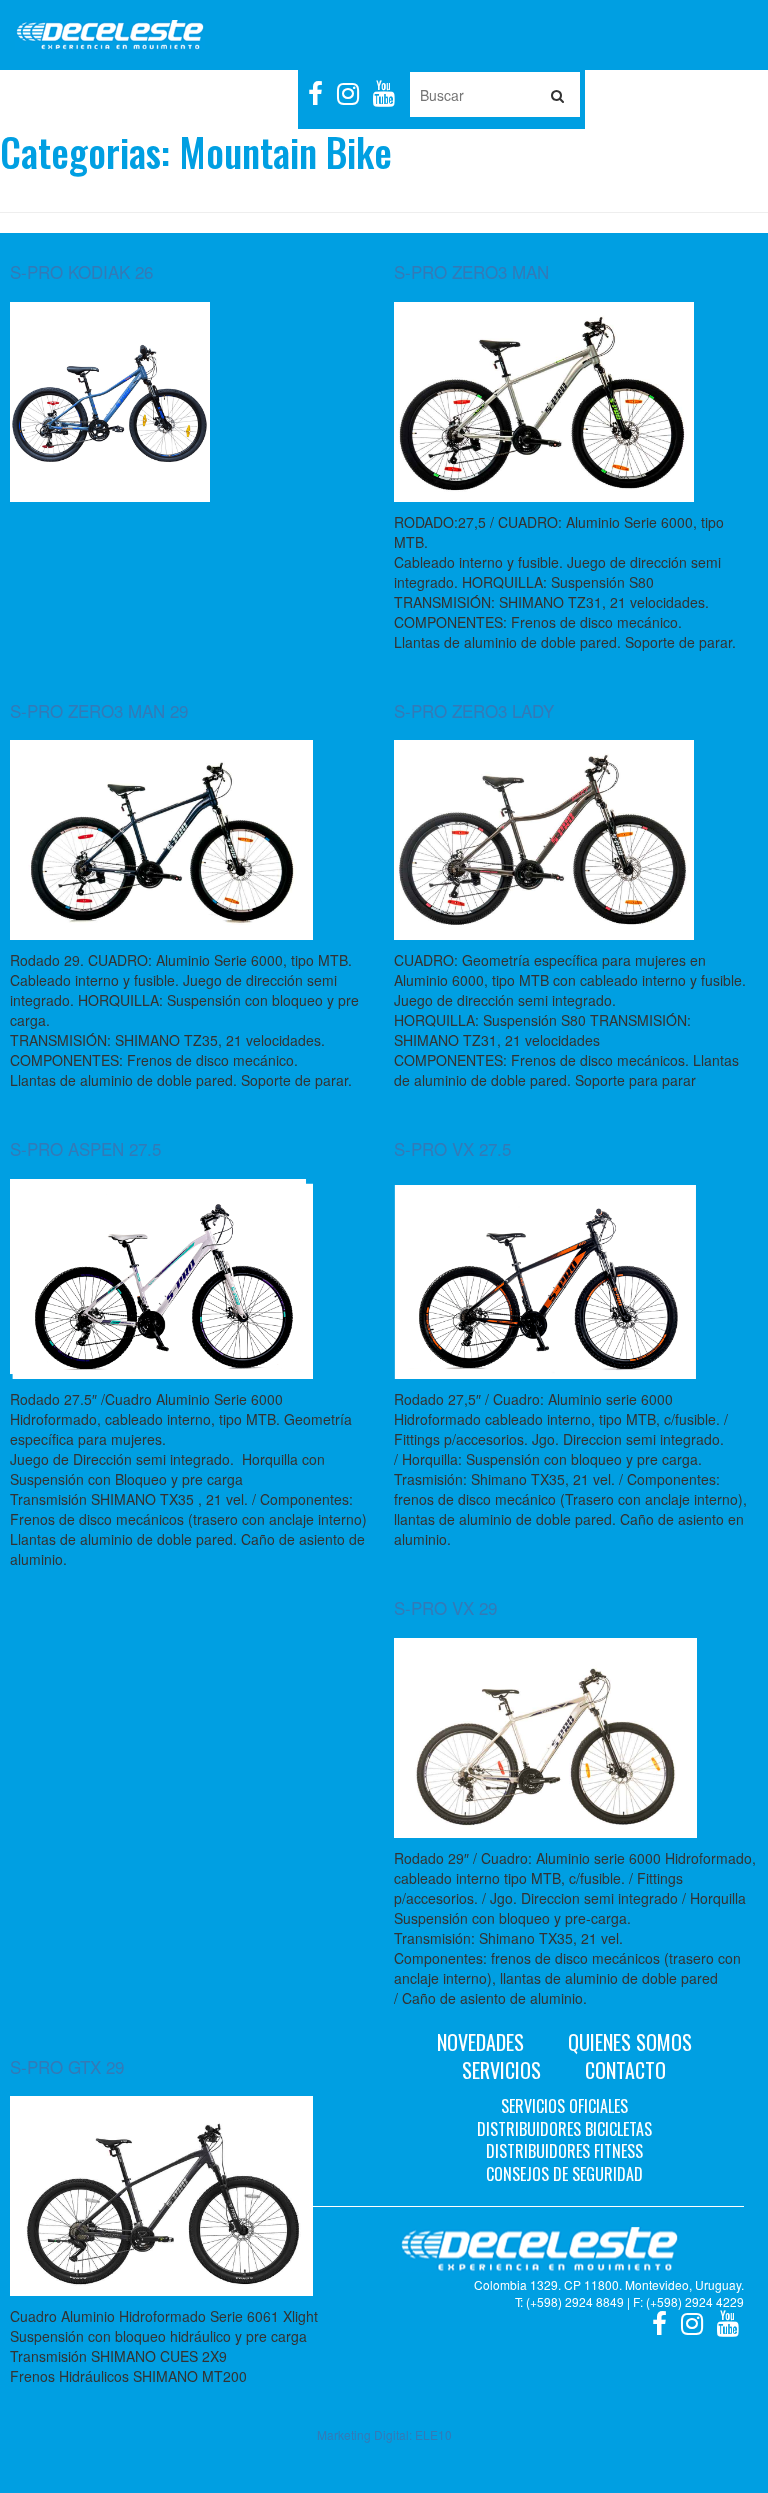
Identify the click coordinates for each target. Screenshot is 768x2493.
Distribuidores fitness (564, 2151)
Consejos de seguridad (564, 2174)
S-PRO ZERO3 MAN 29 (99, 710)
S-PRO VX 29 (445, 1607)
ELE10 (433, 2434)
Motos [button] (46, 95)
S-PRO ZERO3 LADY (474, 710)
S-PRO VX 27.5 (452, 1148)
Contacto (625, 2070)
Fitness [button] (197, 95)
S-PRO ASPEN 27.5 (85, 1148)
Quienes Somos (630, 2042)
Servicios (501, 2070)
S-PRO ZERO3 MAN (471, 271)
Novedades (480, 2042)
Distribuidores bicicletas (564, 2129)
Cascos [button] (264, 95)
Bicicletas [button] (120, 95)
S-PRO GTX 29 (67, 2066)
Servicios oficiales (564, 2106)
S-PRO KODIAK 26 (81, 271)
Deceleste (110, 35)
